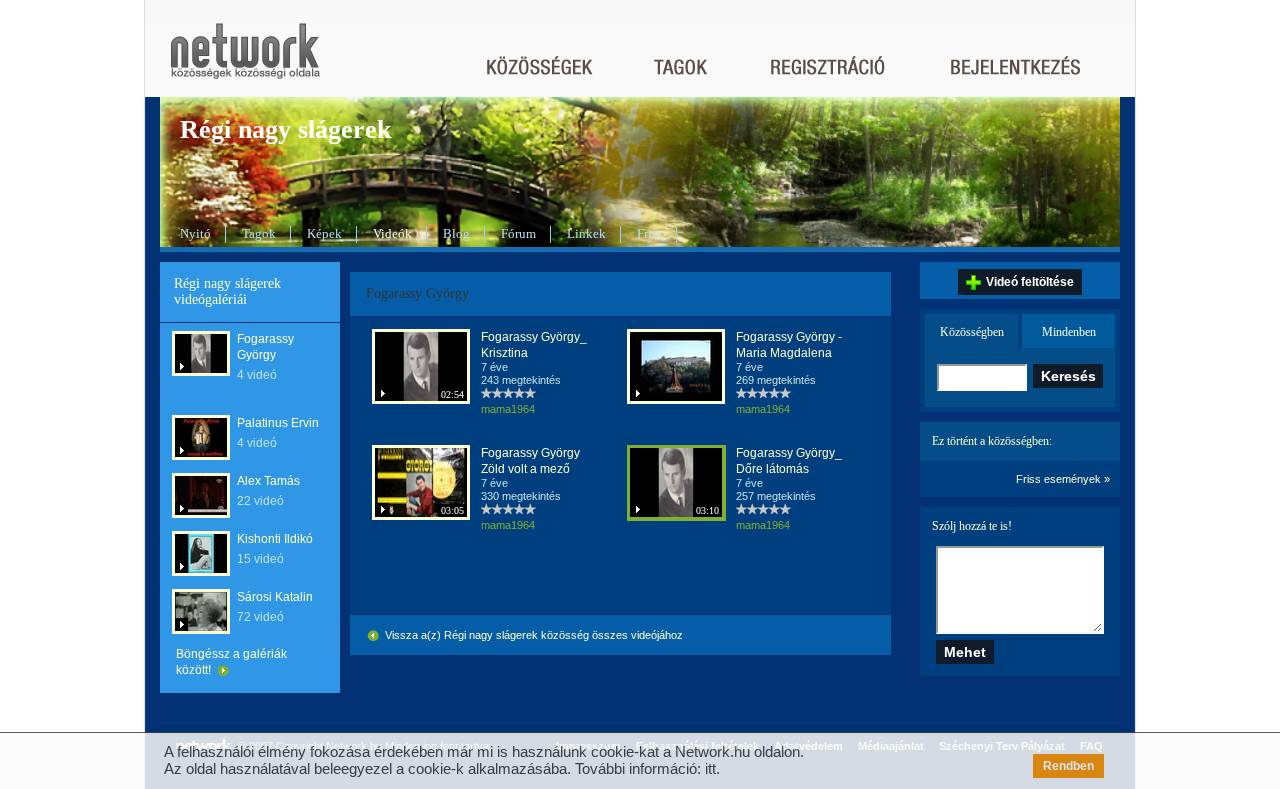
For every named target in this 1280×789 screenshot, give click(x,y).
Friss (649, 233)
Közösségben (972, 332)
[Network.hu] (245, 60)
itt (710, 768)
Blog (456, 233)
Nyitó (195, 233)
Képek (324, 233)
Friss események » (1063, 479)
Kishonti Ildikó (275, 539)
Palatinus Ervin (278, 423)
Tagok (259, 233)
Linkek (586, 233)
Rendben (1068, 766)
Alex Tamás (268, 481)
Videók (392, 233)
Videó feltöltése (1030, 282)
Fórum (518, 233)
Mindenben (1069, 332)
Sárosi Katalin (275, 597)
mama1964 (508, 409)
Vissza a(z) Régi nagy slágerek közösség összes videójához (532, 635)
